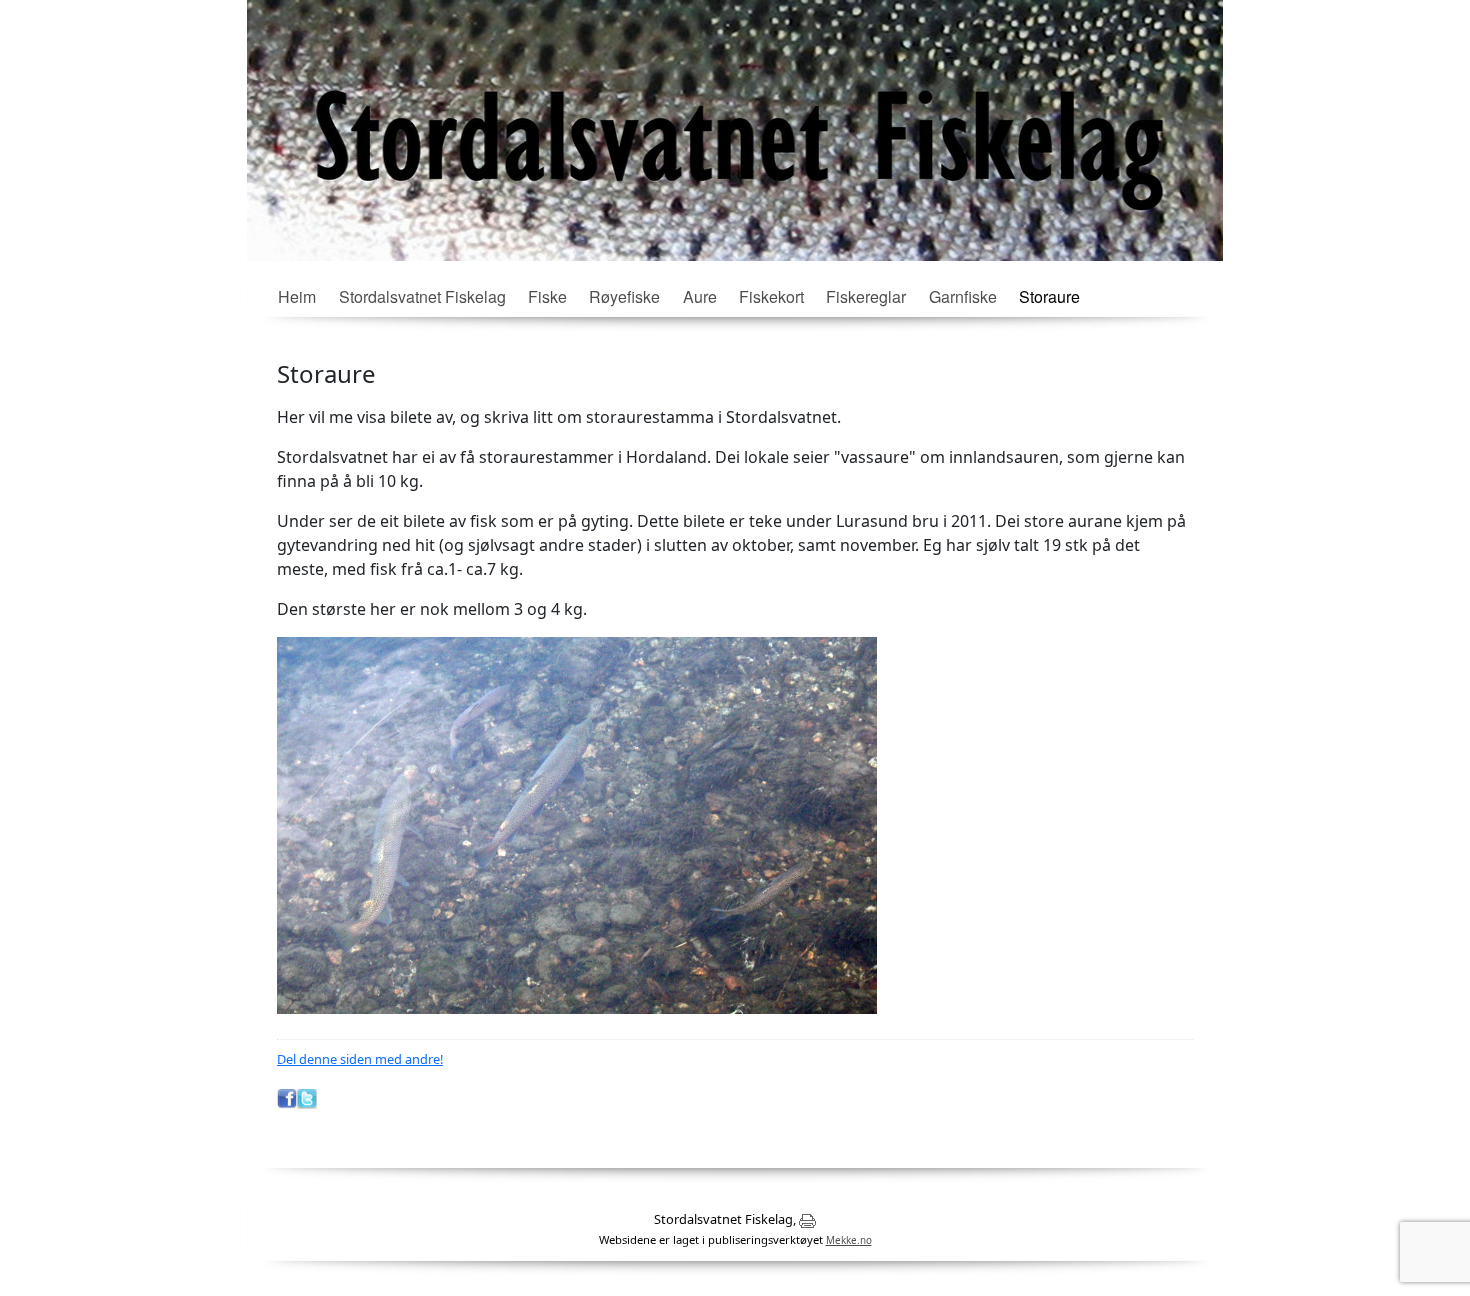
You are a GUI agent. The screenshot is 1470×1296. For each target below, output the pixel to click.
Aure (700, 296)
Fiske (547, 296)
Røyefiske (624, 296)
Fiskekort (771, 296)
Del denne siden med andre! (360, 1059)
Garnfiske (963, 296)
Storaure (1049, 296)
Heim (297, 296)
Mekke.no (849, 1240)
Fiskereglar (866, 296)
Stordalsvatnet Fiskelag (422, 296)
